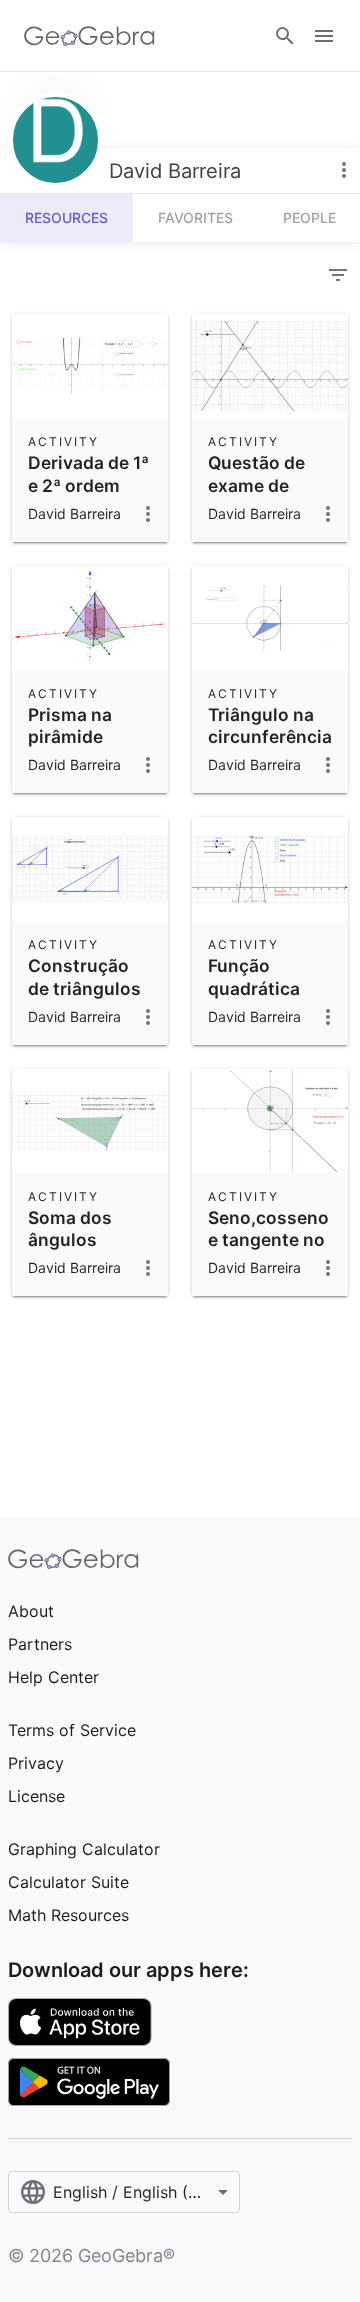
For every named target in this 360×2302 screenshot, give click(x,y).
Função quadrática (254, 976)
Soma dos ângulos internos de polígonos (76, 1251)
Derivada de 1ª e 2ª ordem (88, 473)
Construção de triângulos (84, 976)
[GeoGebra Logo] (89, 36)
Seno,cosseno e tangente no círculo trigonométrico (272, 1251)
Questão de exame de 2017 (256, 485)
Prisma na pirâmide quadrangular (85, 737)
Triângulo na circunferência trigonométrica (272, 737)
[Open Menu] (324, 36)
